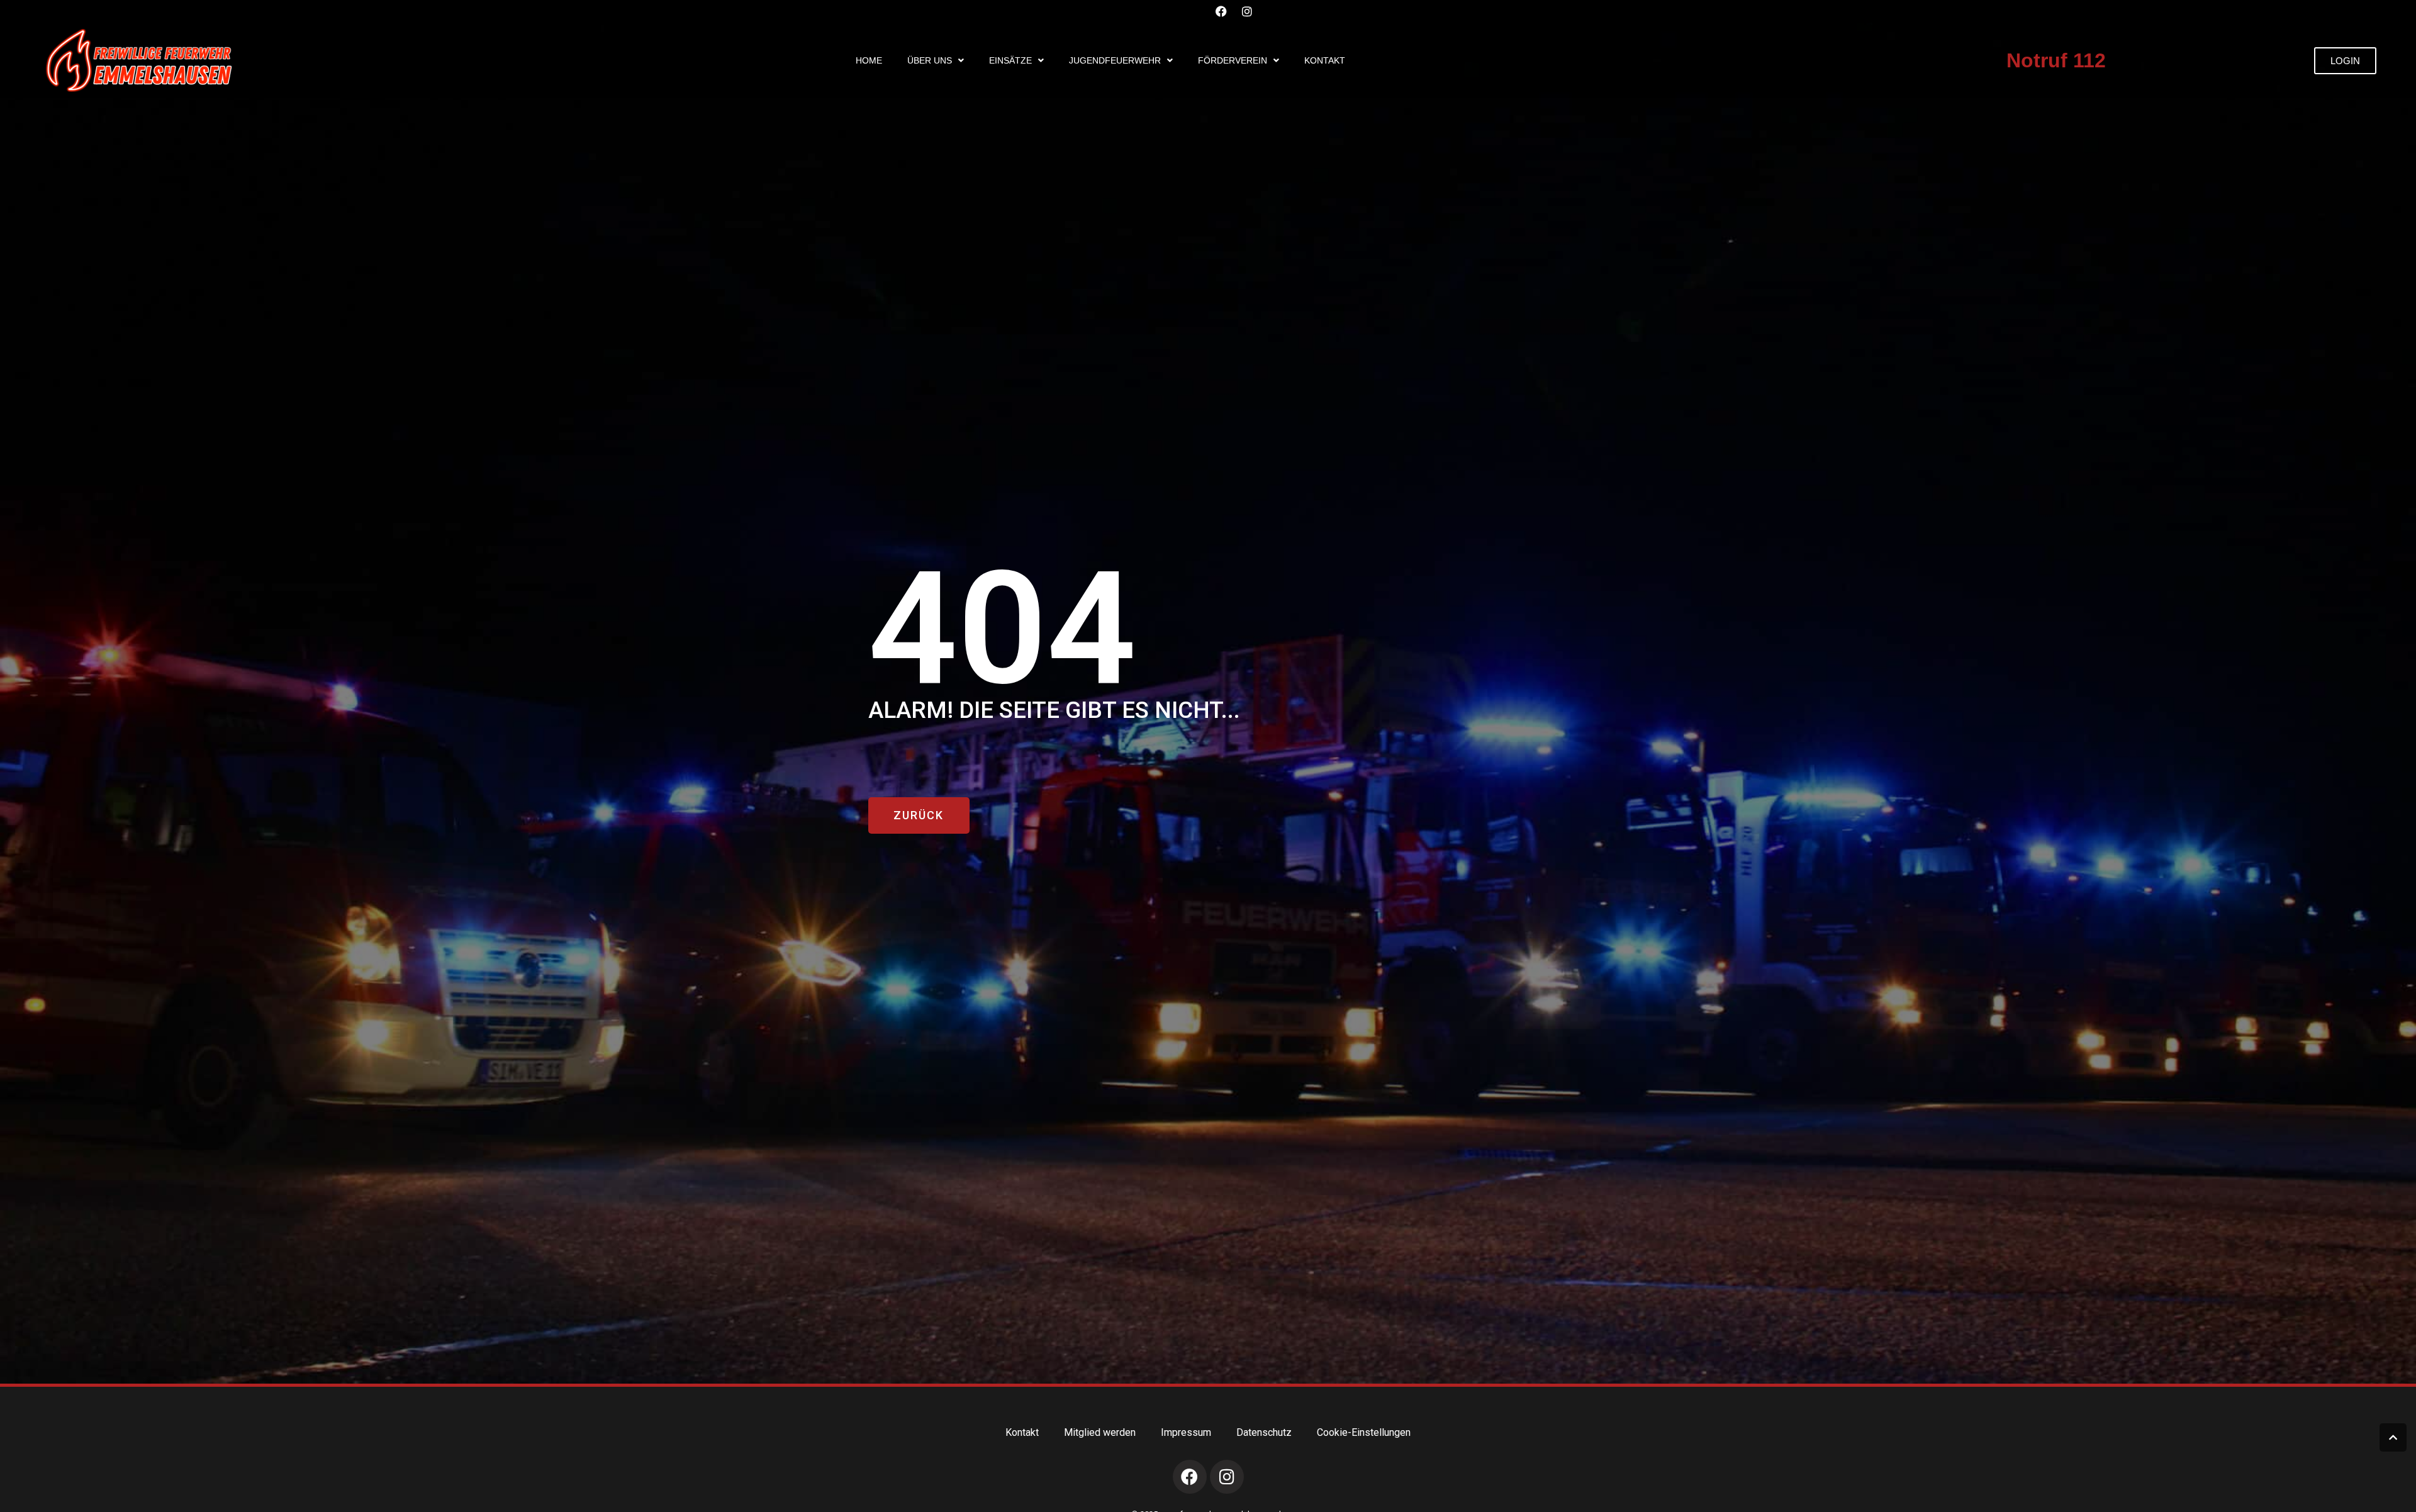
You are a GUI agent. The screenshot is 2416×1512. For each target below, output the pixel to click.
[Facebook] (1221, 11)
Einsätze (1010, 60)
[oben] (2393, 1437)
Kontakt (1325, 60)
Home (869, 60)
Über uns (930, 60)
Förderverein (1233, 60)
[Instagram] (1247, 11)
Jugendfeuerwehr (1115, 60)
